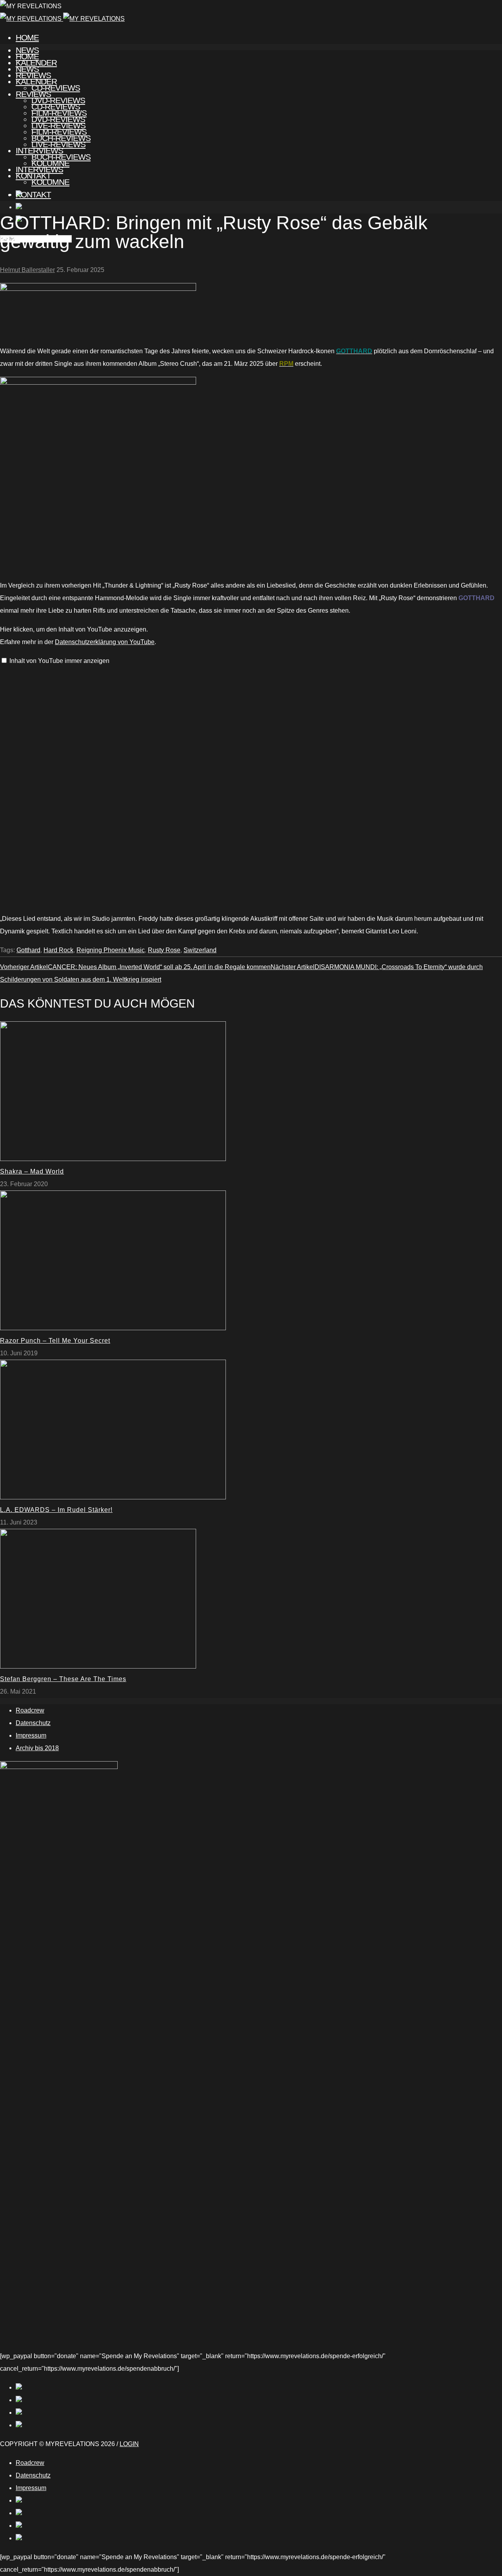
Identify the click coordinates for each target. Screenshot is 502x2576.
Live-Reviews (58, 144)
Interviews (39, 169)
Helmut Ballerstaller (27, 270)
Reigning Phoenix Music (111, 950)
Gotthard (28, 950)
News (27, 69)
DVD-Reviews (58, 119)
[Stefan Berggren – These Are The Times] (98, 1666)
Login (129, 2444)
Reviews (33, 94)
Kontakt (33, 194)
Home (27, 37)
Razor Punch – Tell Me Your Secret (55, 1341)
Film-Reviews (59, 132)
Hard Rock (58, 950)
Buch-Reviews (61, 157)
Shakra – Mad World (32, 1171)
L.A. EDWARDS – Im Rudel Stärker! (56, 1510)
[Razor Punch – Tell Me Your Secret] (113, 1328)
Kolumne (50, 182)
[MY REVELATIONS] (62, 19)
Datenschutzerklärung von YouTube (105, 642)
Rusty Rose (164, 950)
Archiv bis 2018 (37, 1748)
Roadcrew (30, 1710)
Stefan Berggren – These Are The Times (63, 1679)
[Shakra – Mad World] (113, 1159)
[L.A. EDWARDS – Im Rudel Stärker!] (113, 1497)
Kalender (36, 81)
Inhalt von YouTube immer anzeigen (59, 661)
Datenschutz (33, 1723)
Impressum (31, 1735)
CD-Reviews (56, 107)
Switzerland (200, 950)
